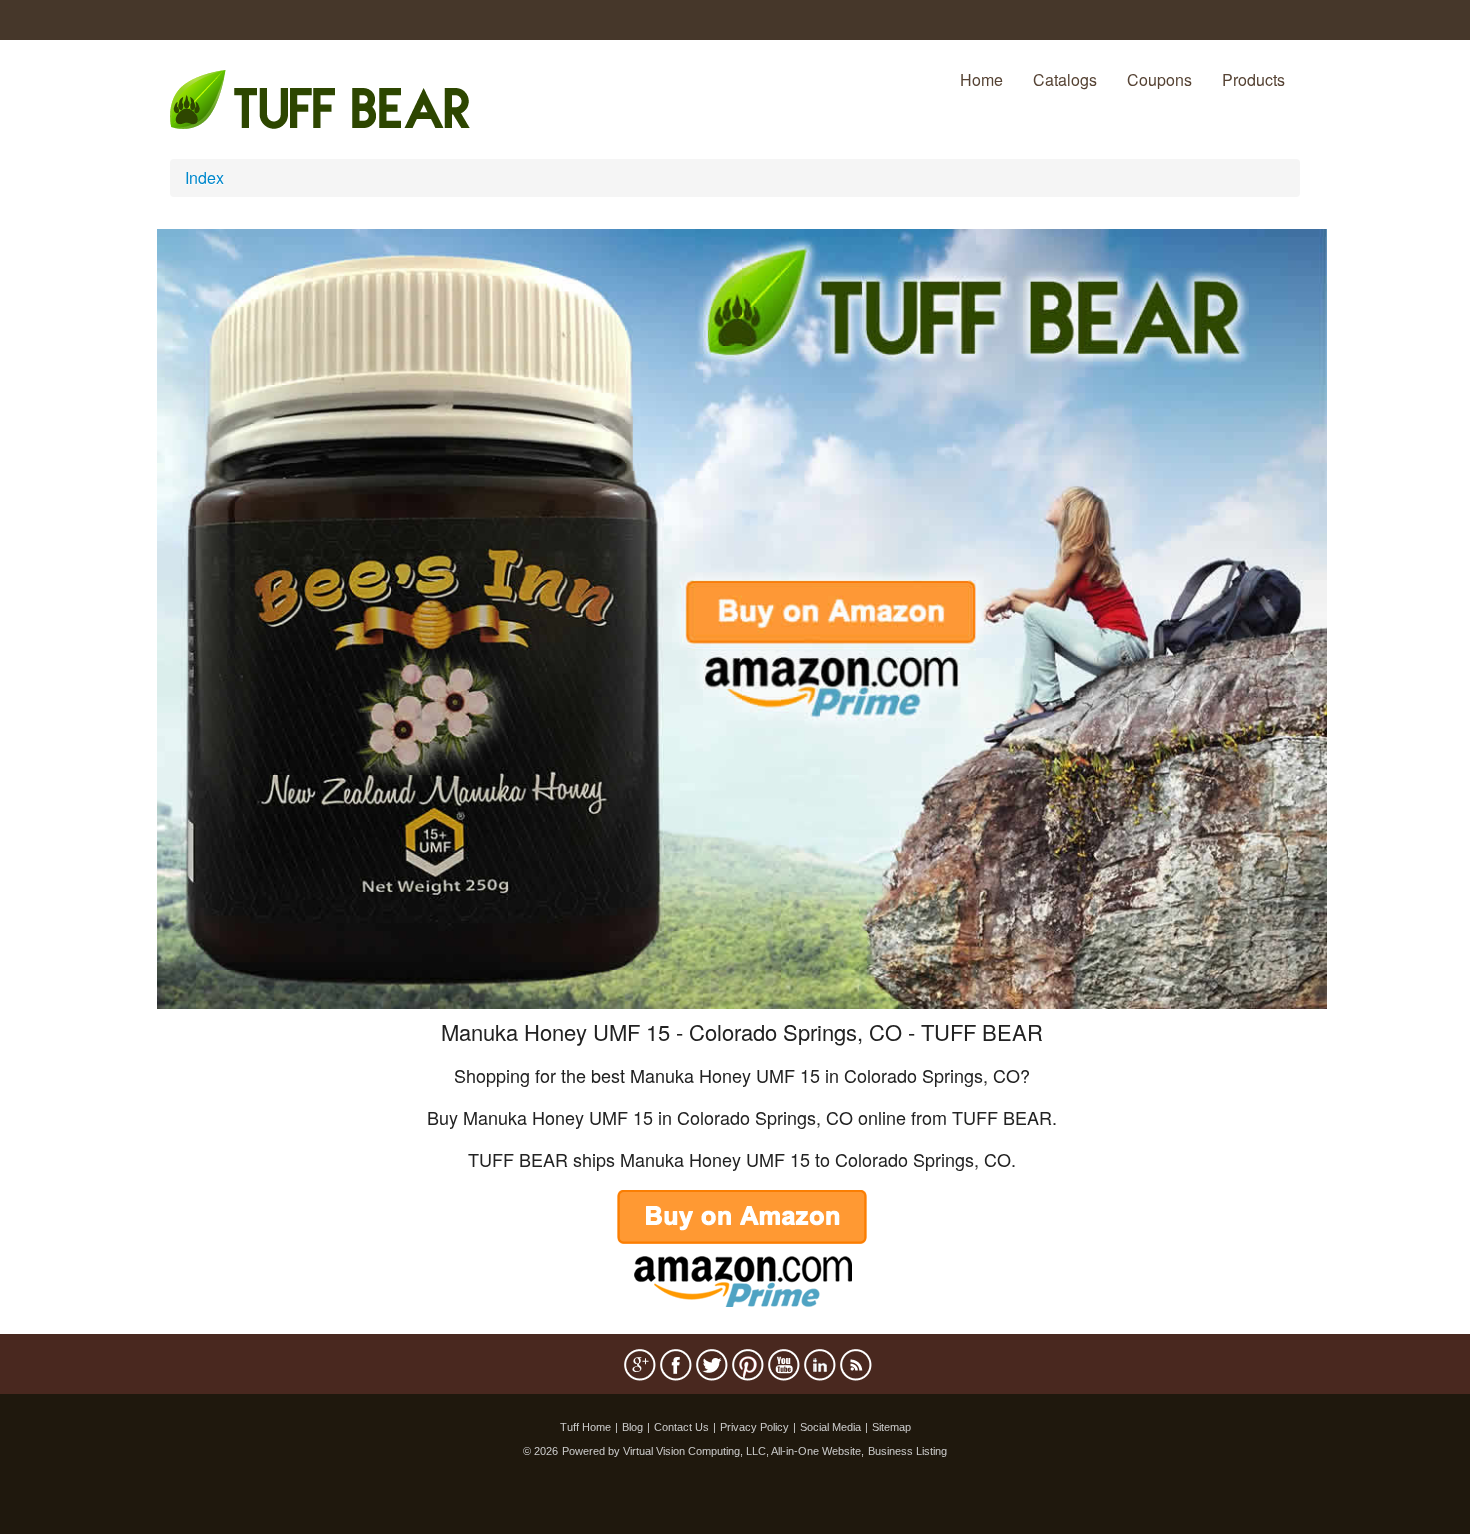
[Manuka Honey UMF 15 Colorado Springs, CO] (742, 616)
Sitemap (891, 1427)
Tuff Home (585, 1427)
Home (981, 79)
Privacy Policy (754, 1427)
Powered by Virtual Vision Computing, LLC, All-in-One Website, (713, 1451)
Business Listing (907, 1451)
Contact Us (681, 1427)
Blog (632, 1427)
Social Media (830, 1427)
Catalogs (1065, 79)
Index (204, 177)
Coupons (1159, 79)
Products (1253, 79)
